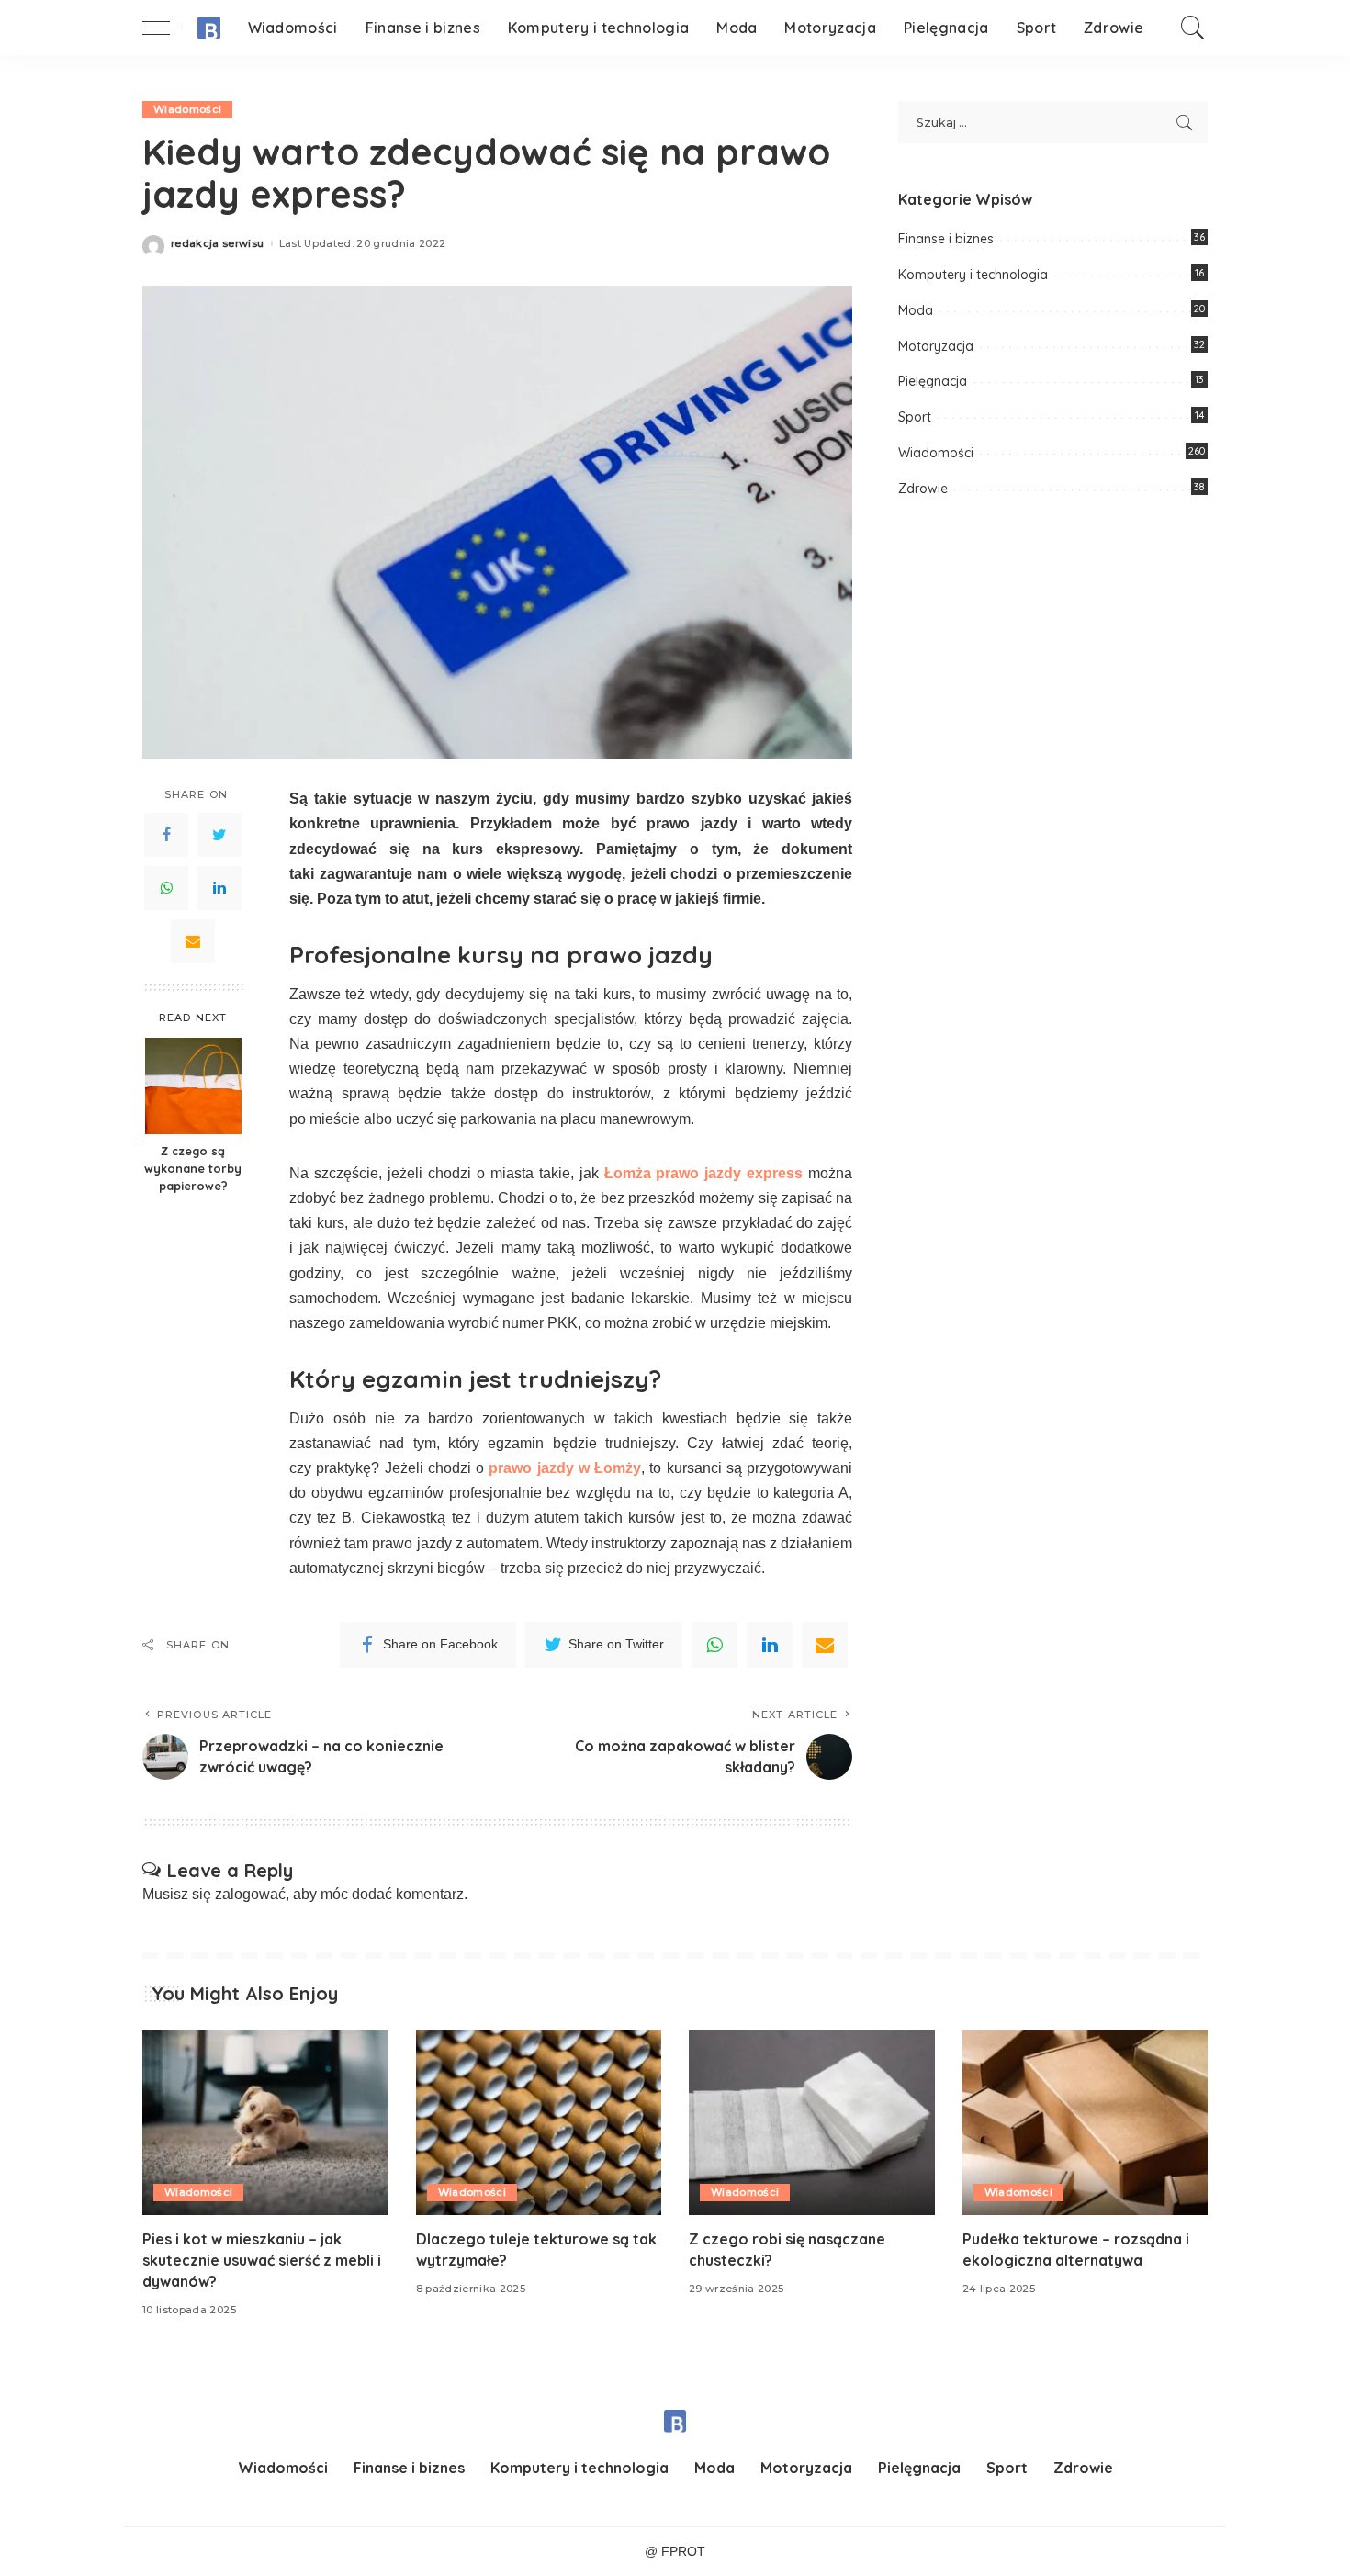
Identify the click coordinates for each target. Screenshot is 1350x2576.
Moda (916, 310)
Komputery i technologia (973, 275)
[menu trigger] (170, 28)
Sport (915, 417)
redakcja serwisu (218, 244)
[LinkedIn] (219, 888)
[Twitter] (219, 835)
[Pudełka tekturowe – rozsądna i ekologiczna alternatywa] (1086, 2123)
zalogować (250, 1894)
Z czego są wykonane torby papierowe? (193, 1169)
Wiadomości (187, 109)
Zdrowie (923, 489)
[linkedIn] (770, 1645)
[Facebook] (166, 835)
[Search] (1193, 28)
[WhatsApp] (166, 888)
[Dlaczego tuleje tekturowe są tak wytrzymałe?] (539, 2123)
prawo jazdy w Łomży (565, 1468)
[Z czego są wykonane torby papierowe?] (193, 1086)
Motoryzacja (936, 346)
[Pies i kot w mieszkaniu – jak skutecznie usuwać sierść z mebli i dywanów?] (265, 2123)
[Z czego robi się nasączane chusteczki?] (812, 2123)
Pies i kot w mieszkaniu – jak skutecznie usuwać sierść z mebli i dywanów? (262, 2260)
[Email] (193, 941)
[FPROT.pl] (209, 28)
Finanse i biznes (946, 239)
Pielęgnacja (933, 381)
